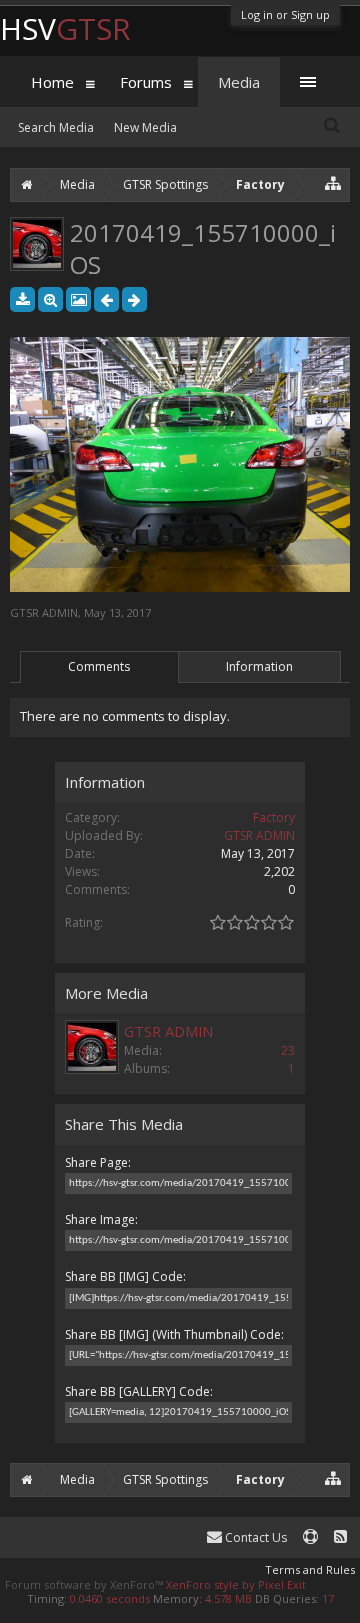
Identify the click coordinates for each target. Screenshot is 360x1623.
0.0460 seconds (110, 1598)
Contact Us (254, 1537)
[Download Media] (22, 299)
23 (288, 1050)
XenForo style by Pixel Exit (236, 1584)
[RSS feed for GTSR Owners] (340, 1537)
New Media (145, 127)
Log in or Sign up (285, 14)
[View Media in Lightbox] (78, 299)
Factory (274, 817)
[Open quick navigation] (333, 182)
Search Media (56, 127)
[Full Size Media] (50, 299)
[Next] (134, 299)
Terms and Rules (310, 1569)
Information (259, 666)
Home (52, 82)
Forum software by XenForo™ (85, 1584)
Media (239, 82)
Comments (99, 666)
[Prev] (106, 299)
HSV (65, 28)
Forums (146, 82)
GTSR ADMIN (44, 612)
